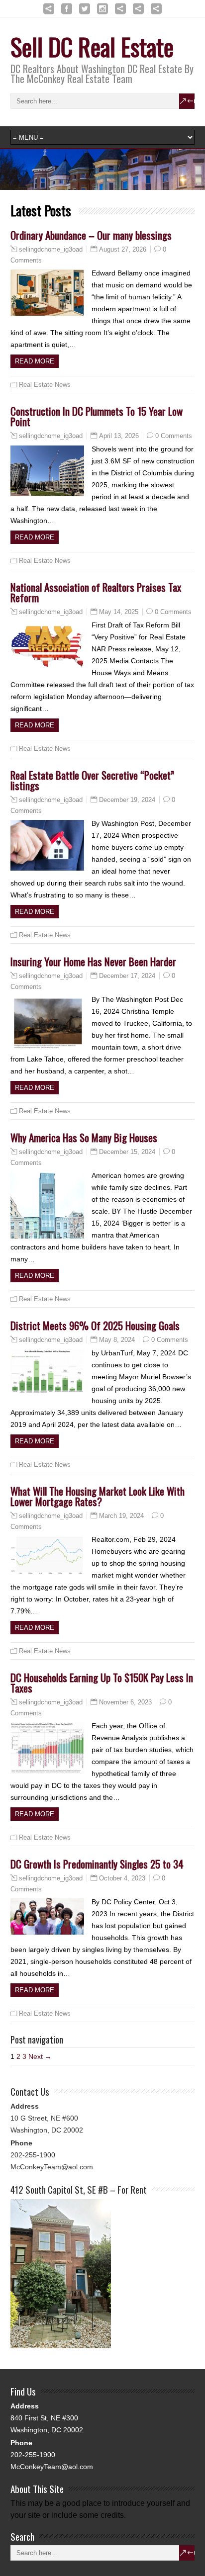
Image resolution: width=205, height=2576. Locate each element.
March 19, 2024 (121, 1516)
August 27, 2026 (123, 249)
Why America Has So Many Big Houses (84, 1137)
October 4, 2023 (122, 1878)
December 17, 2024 (127, 976)
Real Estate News (45, 385)
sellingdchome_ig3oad (51, 250)
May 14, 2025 (119, 612)
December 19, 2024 (127, 800)
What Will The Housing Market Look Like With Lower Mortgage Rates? (98, 1496)
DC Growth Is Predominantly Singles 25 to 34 (97, 1864)
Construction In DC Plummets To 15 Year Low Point (97, 416)
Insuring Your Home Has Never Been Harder (93, 961)
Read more (35, 361)
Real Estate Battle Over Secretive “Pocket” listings (92, 780)
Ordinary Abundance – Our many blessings (91, 235)
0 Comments (174, 436)
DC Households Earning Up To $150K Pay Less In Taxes (102, 1683)
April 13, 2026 (119, 436)
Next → (40, 2056)
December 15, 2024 (127, 1152)
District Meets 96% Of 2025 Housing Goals (95, 1325)
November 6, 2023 (125, 1702)
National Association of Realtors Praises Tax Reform (96, 592)
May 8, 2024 (117, 1340)
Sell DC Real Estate (92, 46)
